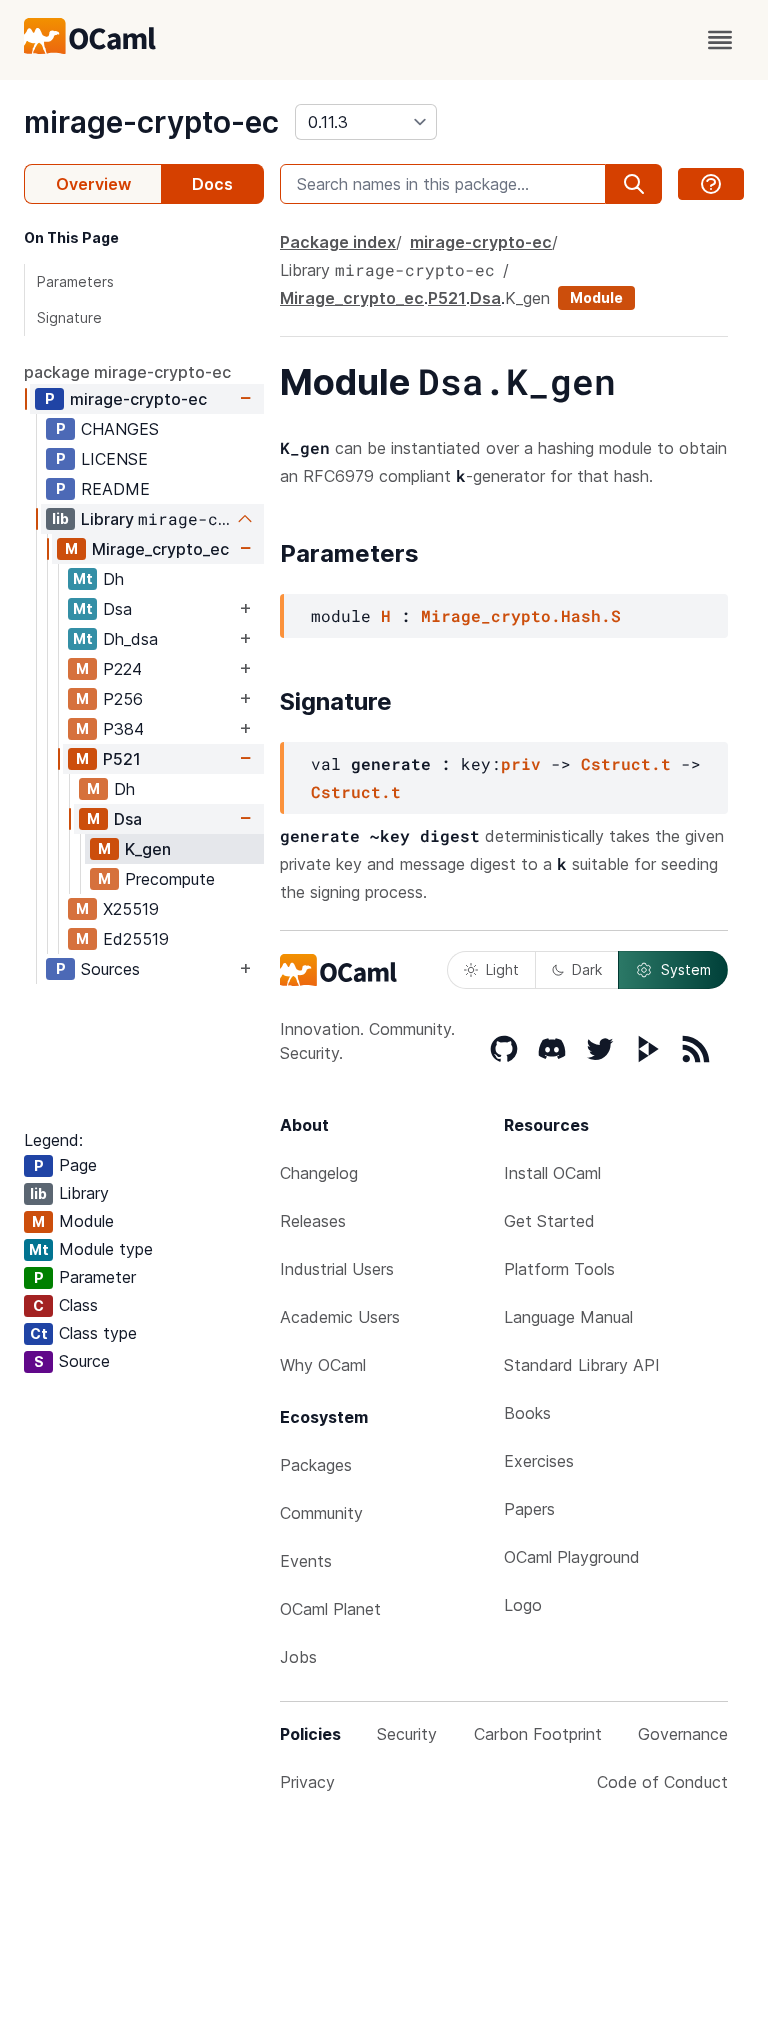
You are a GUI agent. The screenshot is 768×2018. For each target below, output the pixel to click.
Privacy (307, 1782)
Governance (683, 1734)
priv (521, 763)
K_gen (148, 849)
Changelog (319, 1173)
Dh (113, 579)
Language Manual (568, 1317)
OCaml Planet (330, 1609)
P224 (122, 669)
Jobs (298, 1657)
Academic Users (340, 1317)
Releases (313, 1221)
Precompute (170, 879)
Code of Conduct (662, 1782)
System (686, 969)
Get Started (549, 1221)
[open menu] (720, 40)
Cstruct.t (626, 763)
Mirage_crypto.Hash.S (521, 615)
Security (407, 1734)
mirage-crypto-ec (151, 122)
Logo (523, 1605)
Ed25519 (136, 939)
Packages (316, 1465)
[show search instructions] (711, 184)
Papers (529, 1509)
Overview (93, 184)
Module (596, 297)
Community (321, 1513)
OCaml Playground (572, 1557)
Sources (110, 969)
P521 (122, 759)
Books (527, 1413)
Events (306, 1561)
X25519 (131, 909)
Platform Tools (559, 1269)
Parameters (75, 281)
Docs (212, 184)
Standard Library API (582, 1365)
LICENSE (114, 459)
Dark (587, 969)
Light (502, 969)
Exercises (539, 1461)
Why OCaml (323, 1365)
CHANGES (120, 429)
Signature (69, 317)
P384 (123, 729)
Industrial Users (337, 1269)
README (115, 489)
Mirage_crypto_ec (160, 549)
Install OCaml (552, 1173)
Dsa (117, 609)
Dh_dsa (130, 639)
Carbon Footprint (538, 1734)
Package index (338, 242)
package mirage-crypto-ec (127, 372)
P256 (123, 699)
